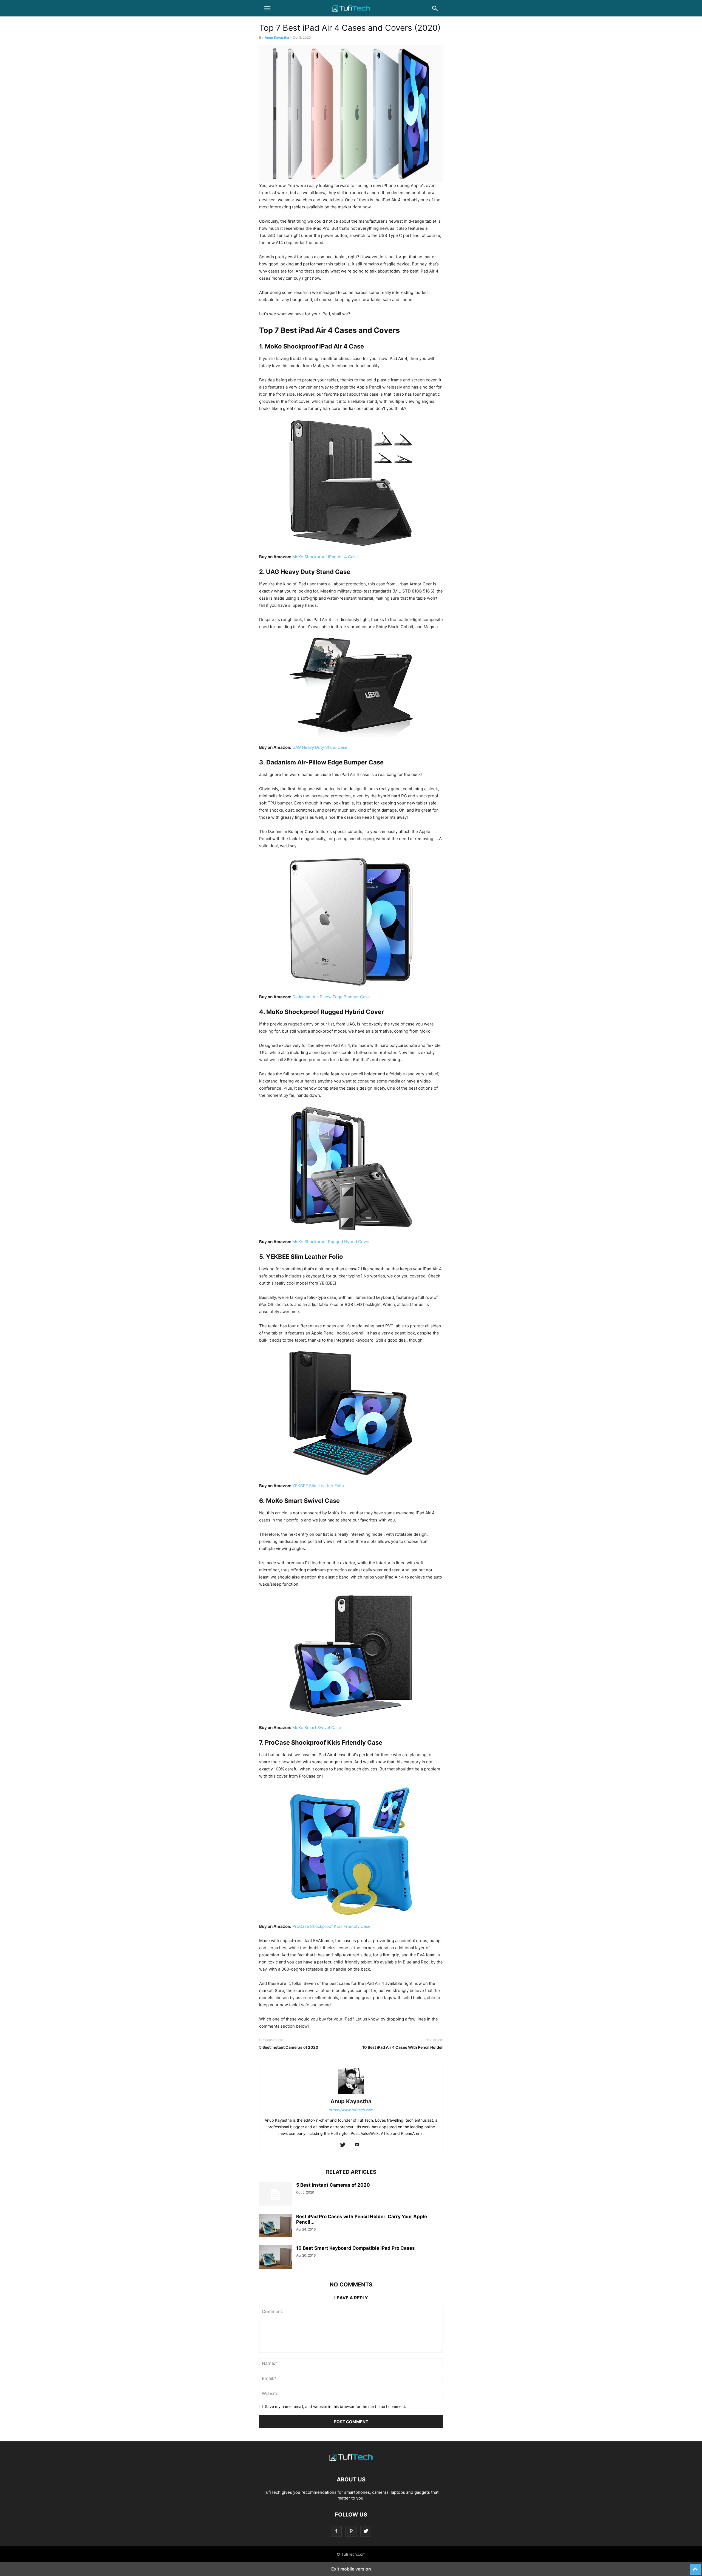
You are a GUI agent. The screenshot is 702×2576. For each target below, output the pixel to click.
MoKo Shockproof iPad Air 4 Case (325, 557)
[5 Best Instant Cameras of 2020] (276, 2195)
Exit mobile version (351, 2569)
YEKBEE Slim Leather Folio (318, 1486)
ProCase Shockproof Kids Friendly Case (331, 1926)
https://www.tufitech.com (351, 2110)
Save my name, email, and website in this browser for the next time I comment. (336, 2406)
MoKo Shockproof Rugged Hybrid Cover (331, 1242)
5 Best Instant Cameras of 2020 (289, 2047)
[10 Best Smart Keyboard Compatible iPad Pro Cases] (276, 2258)
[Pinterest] (351, 2531)
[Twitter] (343, 2145)
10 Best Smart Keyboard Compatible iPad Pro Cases (356, 2248)
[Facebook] (336, 2531)
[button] (267, 8)
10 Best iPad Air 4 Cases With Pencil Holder (403, 2047)
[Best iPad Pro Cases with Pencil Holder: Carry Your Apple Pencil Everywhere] (276, 2226)
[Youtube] (357, 2145)
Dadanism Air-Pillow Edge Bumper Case (331, 997)
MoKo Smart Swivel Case (317, 1728)
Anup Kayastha (277, 37)
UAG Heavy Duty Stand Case (320, 747)
